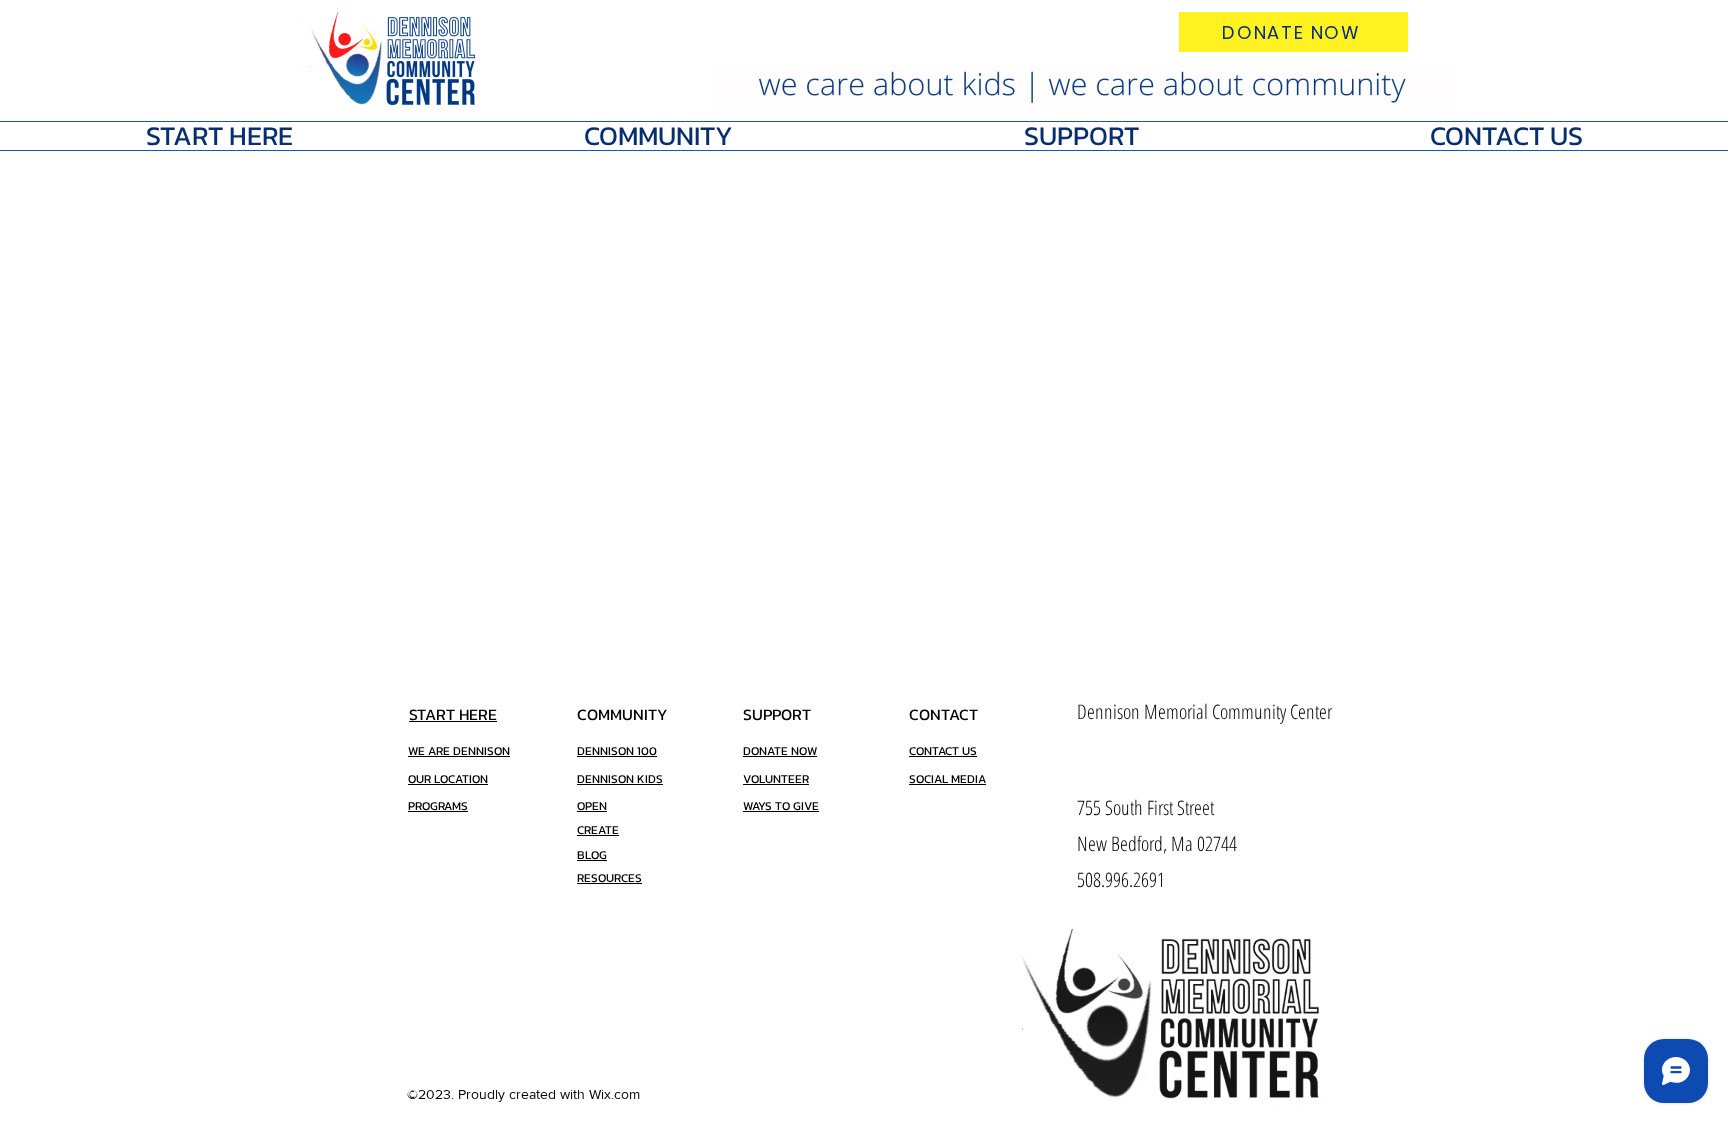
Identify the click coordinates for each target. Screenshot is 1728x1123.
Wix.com (614, 1094)
